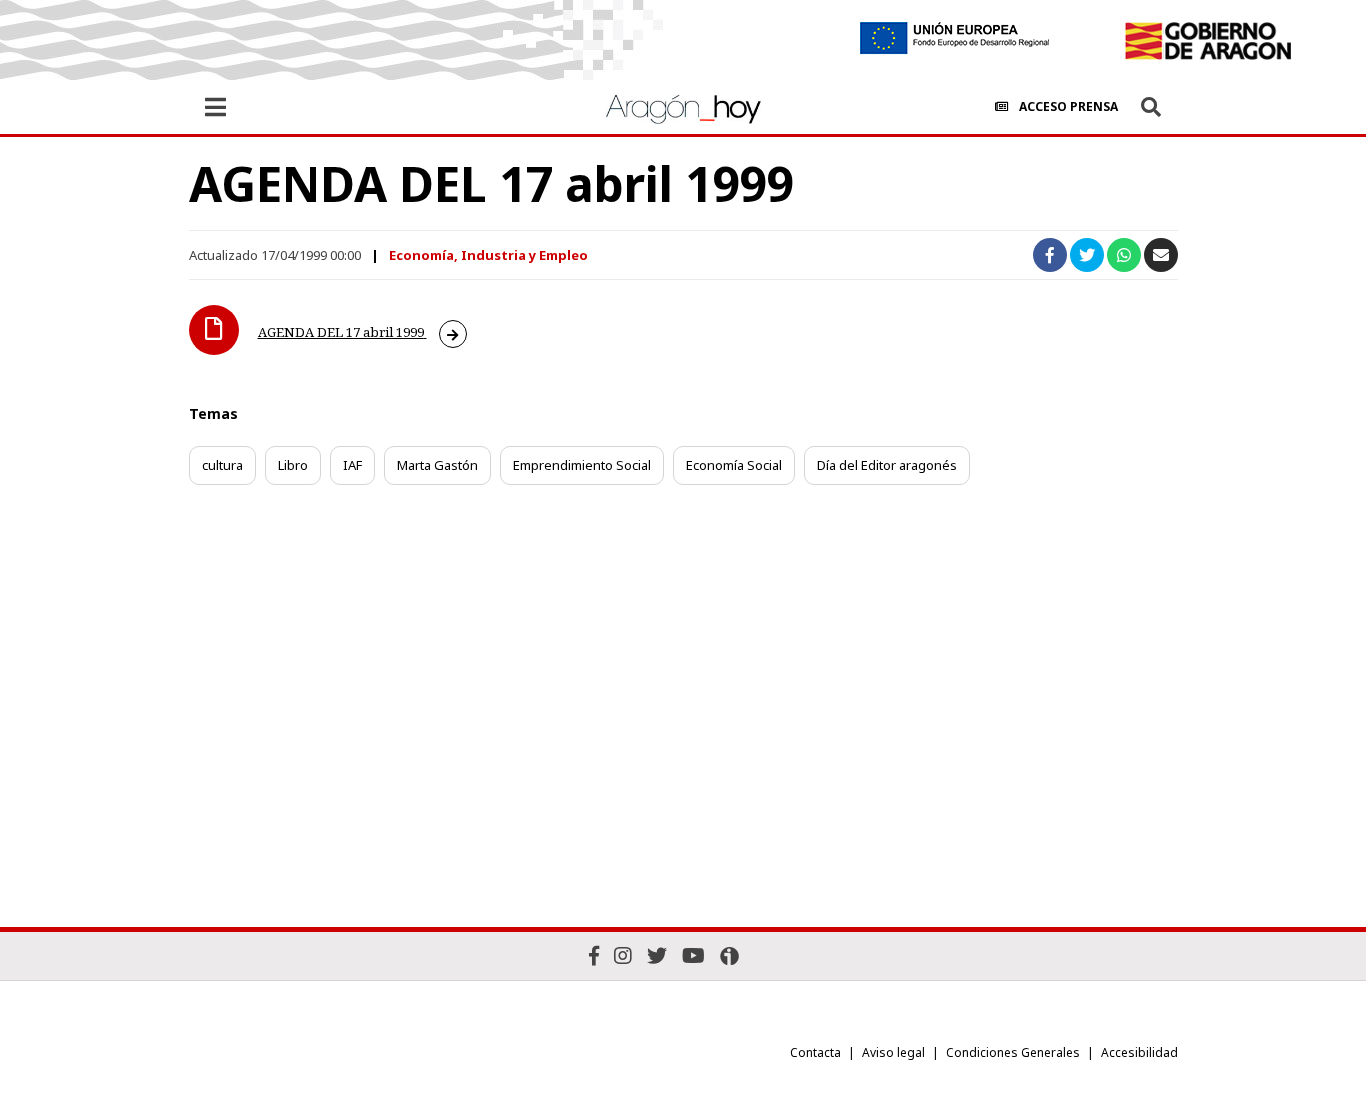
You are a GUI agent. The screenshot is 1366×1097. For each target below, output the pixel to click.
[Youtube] (693, 955)
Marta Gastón (437, 465)
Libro (293, 465)
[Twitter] (657, 955)
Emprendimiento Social (582, 465)
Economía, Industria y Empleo (488, 255)
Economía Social (734, 465)
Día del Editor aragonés (887, 465)
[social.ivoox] (729, 956)
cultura (222, 465)
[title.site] (1207, 41)
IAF (352, 465)
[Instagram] (623, 955)
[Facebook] (594, 955)
